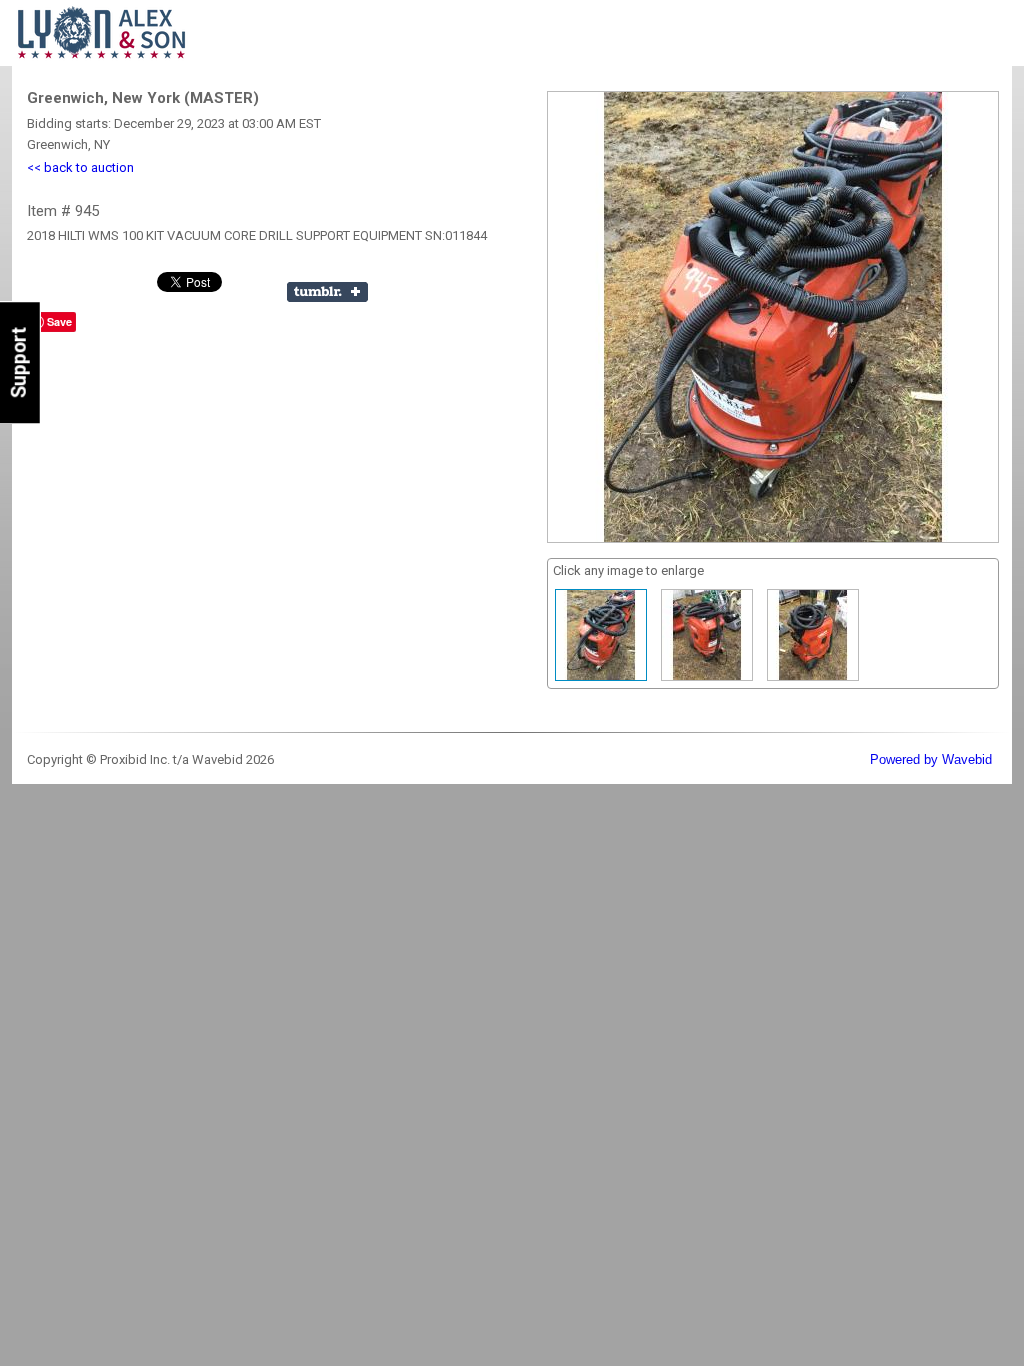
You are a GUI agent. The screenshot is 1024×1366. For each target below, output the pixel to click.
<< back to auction (80, 167)
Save (59, 321)
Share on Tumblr (327, 292)
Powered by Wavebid (931, 759)
